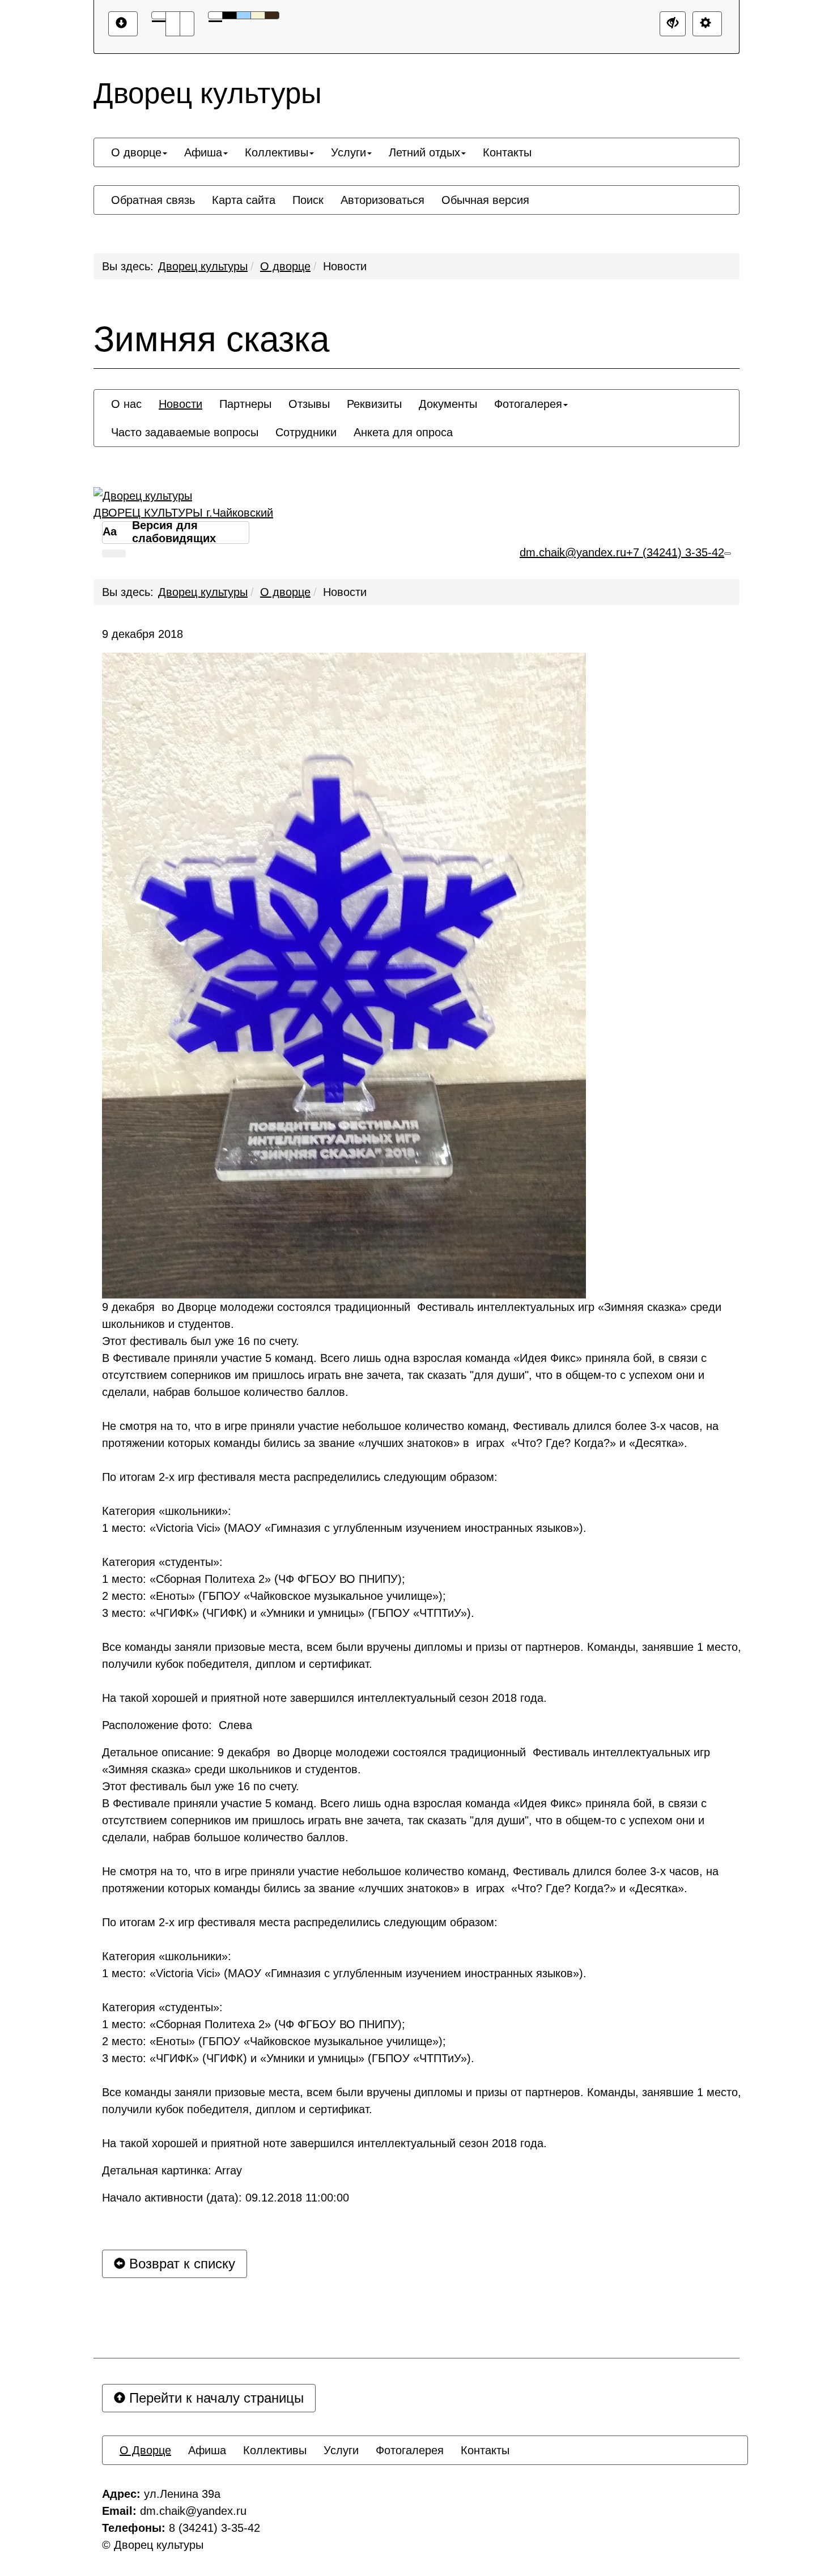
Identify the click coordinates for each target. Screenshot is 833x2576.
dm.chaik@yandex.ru (573, 552)
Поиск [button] (308, 200)
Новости (345, 266)
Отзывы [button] (309, 404)
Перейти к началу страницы (214, 2398)
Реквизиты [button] (374, 404)
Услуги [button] (348, 152)
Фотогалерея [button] (528, 404)
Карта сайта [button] (244, 200)
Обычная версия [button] (485, 200)
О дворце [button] (136, 152)
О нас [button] (126, 404)
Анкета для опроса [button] (403, 432)
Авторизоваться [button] (382, 200)
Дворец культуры (203, 266)
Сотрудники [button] (306, 432)
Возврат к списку (180, 2264)
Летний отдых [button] (424, 152)
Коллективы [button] (277, 152)
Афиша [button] (203, 152)
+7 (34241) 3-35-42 (675, 552)
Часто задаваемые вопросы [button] (185, 432)
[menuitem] (139, 152)
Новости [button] (180, 404)
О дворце (285, 266)
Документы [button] (448, 404)
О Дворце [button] (145, 2450)
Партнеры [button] (245, 404)
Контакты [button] (507, 152)
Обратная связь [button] (153, 200)
